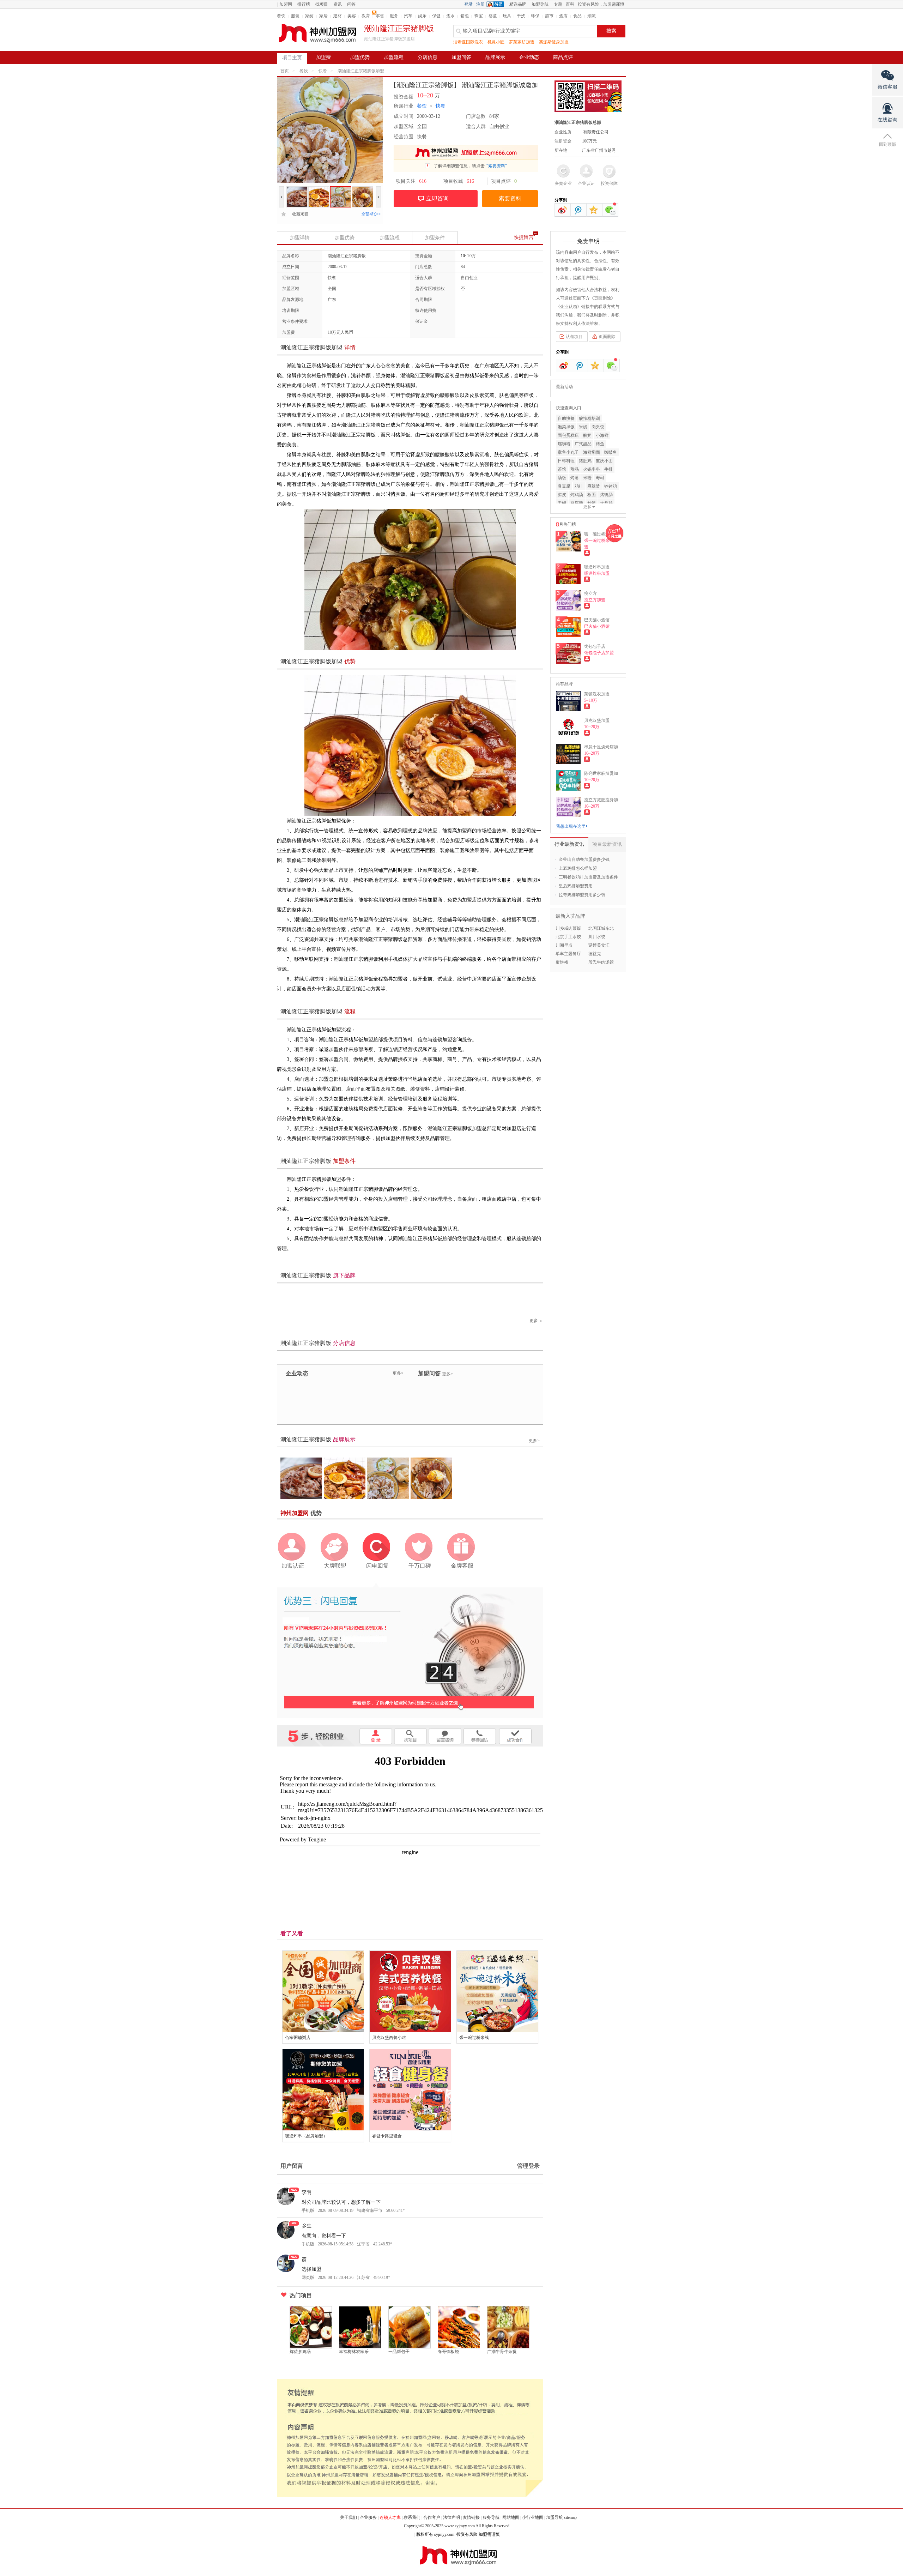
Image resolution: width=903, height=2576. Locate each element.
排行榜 (304, 4)
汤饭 (562, 478)
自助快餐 (566, 418)
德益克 (595, 954)
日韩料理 (566, 461)
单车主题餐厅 (568, 954)
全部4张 (371, 214)
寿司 (600, 478)
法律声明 (451, 2517)
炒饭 (592, 503)
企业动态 (529, 57)
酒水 (450, 16)
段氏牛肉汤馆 (601, 962)
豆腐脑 (577, 503)
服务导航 (491, 2517)
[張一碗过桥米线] (497, 1991)
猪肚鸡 (585, 461)
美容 (352, 16)
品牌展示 (495, 57)
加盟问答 (461, 57)
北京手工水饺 (568, 937)
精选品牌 (518, 4)
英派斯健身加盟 (554, 42)
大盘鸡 (606, 503)
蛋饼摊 (562, 962)
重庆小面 (604, 461)
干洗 (521, 16)
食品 (577, 16)
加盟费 (323, 57)
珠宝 (479, 16)
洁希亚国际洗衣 (468, 42)
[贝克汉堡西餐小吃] (410, 1991)
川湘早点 (564, 945)
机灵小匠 (496, 42)
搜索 (611, 31)
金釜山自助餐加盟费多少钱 (584, 859)
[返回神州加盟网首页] (317, 33)
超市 (549, 16)
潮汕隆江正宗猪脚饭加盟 (361, 71)
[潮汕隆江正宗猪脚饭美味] (363, 189)
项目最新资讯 (607, 844)
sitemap (570, 2517)
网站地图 (511, 2517)
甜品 (575, 469)
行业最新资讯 (569, 844)
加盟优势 (360, 57)
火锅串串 (592, 469)
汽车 (408, 16)
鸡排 (579, 486)
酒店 (563, 16)
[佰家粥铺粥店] (323, 1991)
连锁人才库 (390, 2517)
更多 (534, 1321)
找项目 (322, 4)
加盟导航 (540, 4)
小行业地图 (533, 2517)
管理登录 (528, 2166)
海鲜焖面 (592, 452)
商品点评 (563, 57)
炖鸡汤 (577, 495)
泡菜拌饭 (566, 427)
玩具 (507, 16)
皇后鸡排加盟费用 (576, 886)
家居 (323, 16)
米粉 (587, 478)
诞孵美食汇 (599, 945)
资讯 (338, 4)
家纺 (309, 16)
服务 (394, 16)
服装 (295, 16)
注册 (480, 4)
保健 (436, 16)
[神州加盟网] (410, 1650)
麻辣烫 (594, 486)
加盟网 (286, 4)
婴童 (493, 16)
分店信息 (428, 57)
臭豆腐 (564, 486)
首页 (285, 71)
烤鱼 (600, 444)
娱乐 (422, 16)
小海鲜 (602, 435)
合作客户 (432, 2517)
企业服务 (368, 2517)
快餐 (323, 71)
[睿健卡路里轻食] (410, 2090)
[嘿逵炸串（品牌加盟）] (323, 2090)
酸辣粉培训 (589, 418)
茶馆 (562, 469)
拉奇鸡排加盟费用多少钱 (582, 895)
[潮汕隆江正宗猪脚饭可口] (341, 189)
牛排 (608, 469)
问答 (351, 4)
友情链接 (471, 2517)
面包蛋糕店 (568, 435)
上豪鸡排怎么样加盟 (578, 868)
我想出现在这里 (571, 826)
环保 (535, 16)
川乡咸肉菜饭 (568, 928)
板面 (592, 495)
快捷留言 (524, 237)
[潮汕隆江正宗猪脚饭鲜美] (297, 189)
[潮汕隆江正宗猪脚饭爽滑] (319, 189)
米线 (583, 427)
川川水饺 (597, 937)
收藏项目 (298, 214)
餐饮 (281, 16)
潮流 (592, 16)
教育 (366, 16)
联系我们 (412, 2517)
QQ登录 (497, 4)
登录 (468, 4)
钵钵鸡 (611, 486)
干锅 (562, 503)
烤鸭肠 (606, 495)
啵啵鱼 (611, 452)
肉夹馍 (598, 427)
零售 (380, 16)
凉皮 (562, 495)
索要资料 (510, 198)
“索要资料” (497, 166)
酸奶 (587, 435)
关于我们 (349, 2517)
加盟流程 (394, 57)
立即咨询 (437, 198)
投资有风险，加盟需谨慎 (601, 4)
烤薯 (575, 478)
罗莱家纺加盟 (522, 42)
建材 (338, 16)
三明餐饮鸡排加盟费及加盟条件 (588, 877)
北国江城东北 (601, 928)
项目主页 (292, 58)
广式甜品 (583, 444)
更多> (398, 1373)
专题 (558, 4)
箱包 (465, 16)
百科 (570, 4)
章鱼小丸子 (568, 452)
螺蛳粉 (564, 444)
